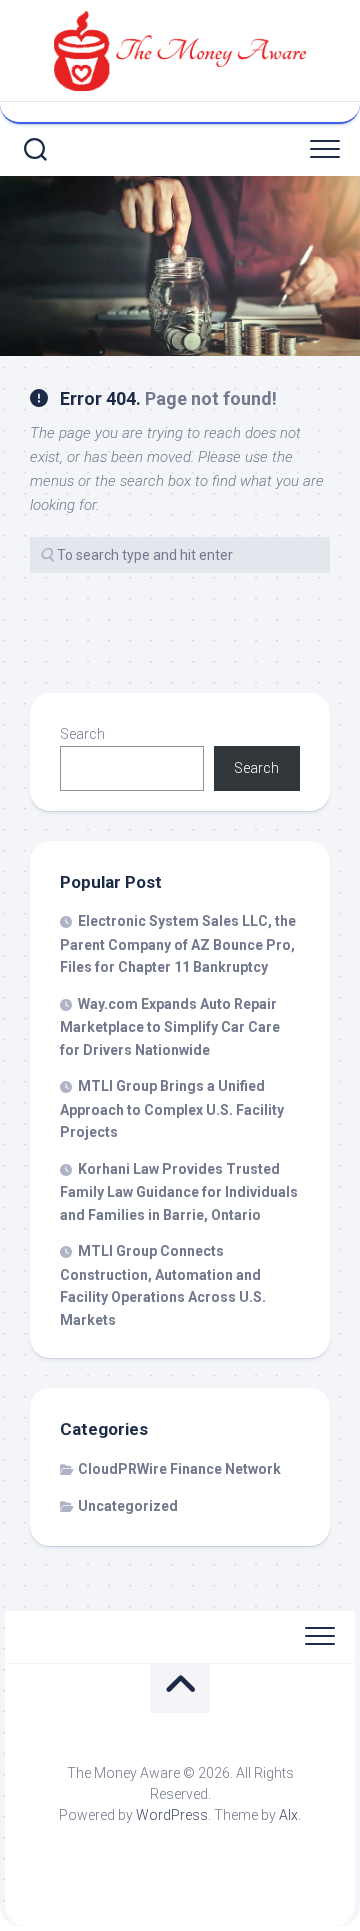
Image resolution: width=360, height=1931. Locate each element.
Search (82, 734)
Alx (288, 1815)
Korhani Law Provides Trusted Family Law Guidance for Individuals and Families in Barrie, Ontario (179, 1192)
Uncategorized (128, 1506)
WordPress (172, 1815)
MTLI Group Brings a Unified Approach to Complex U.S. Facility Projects (172, 1109)
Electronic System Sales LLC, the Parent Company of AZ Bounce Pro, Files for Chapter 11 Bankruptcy (178, 944)
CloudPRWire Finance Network (179, 1469)
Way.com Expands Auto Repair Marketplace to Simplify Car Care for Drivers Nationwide (170, 1027)
